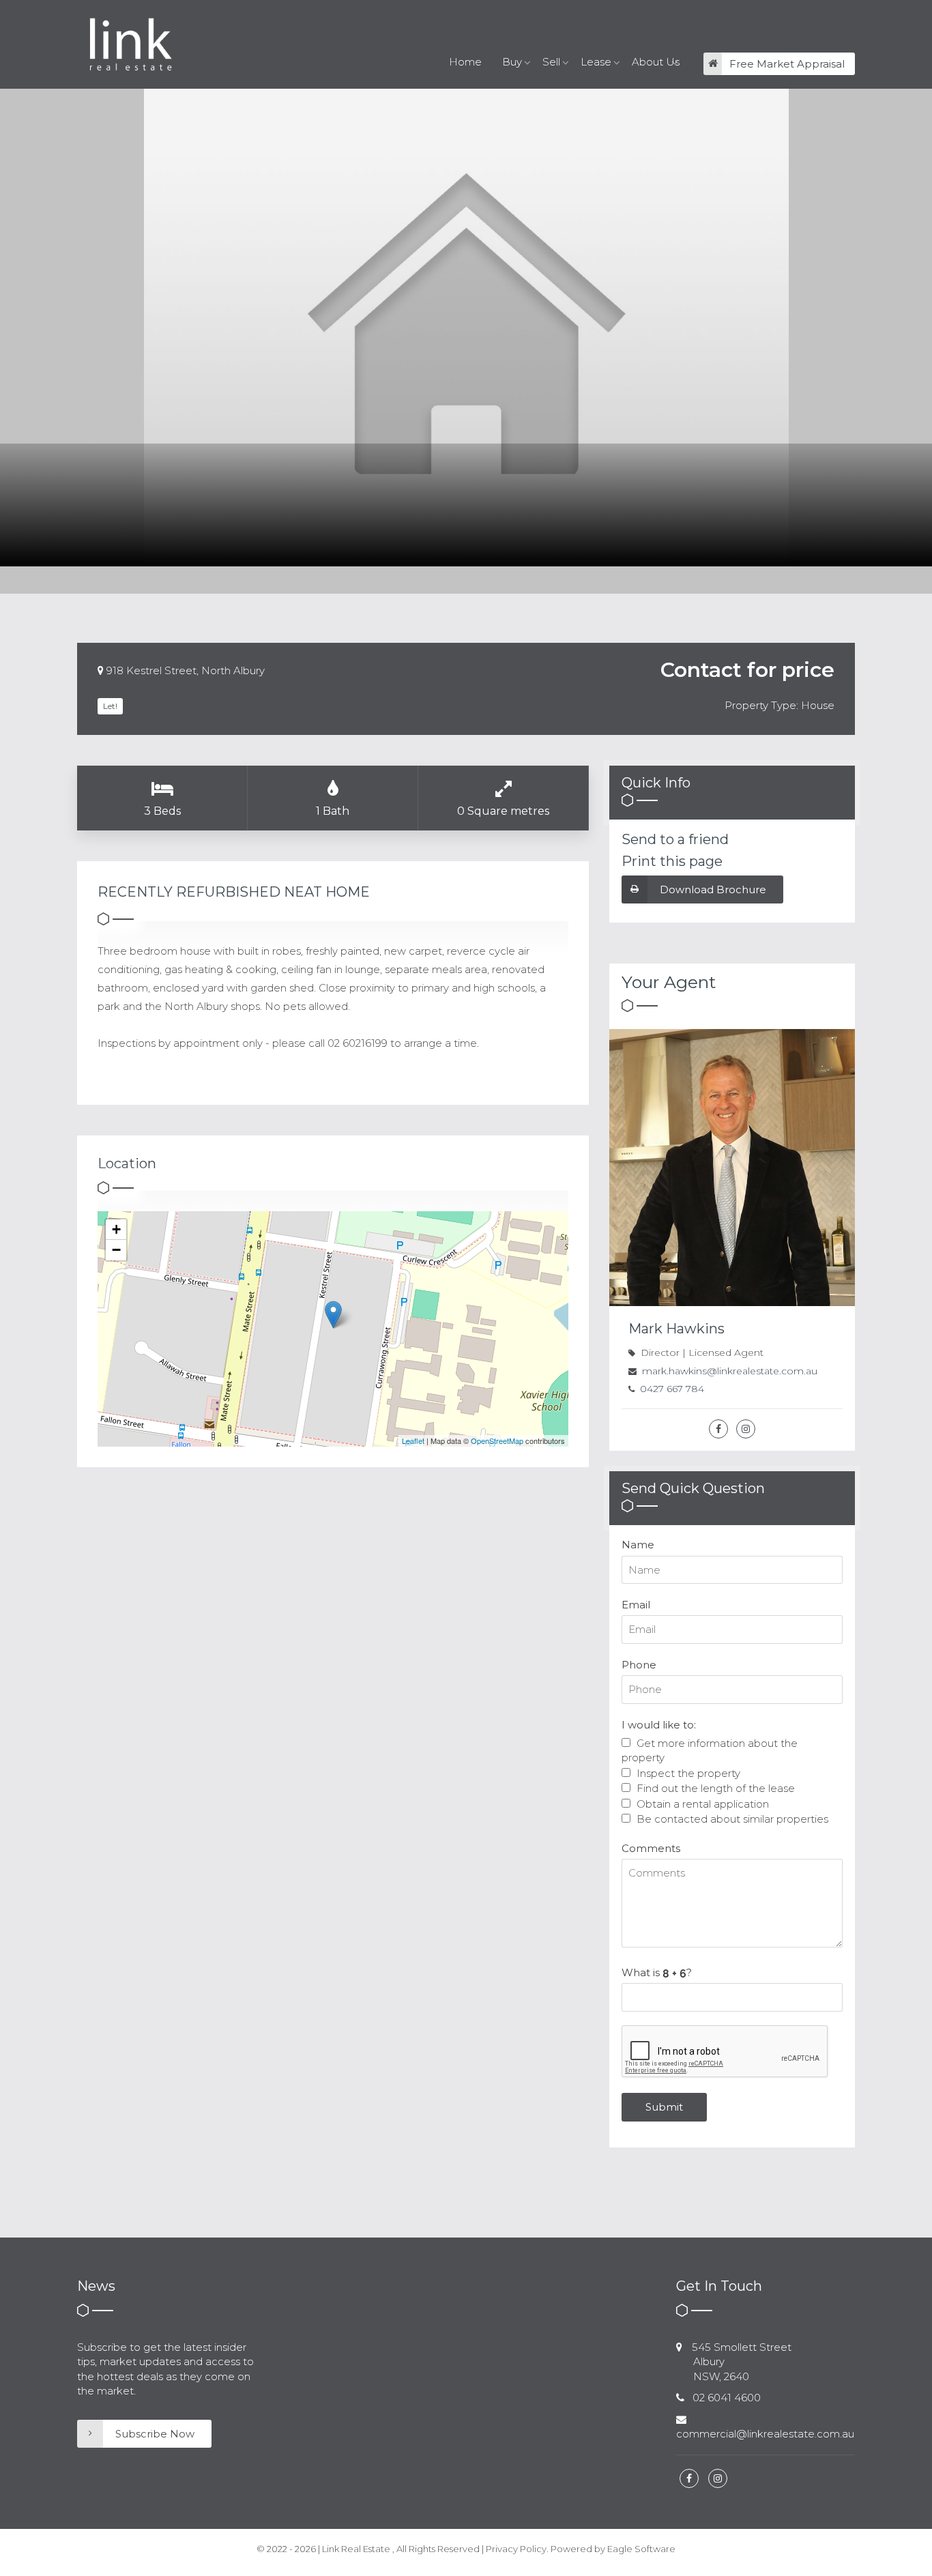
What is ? (657, 1972)
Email (636, 1605)
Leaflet (413, 1441)
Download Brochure (713, 889)
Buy (512, 62)
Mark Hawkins (676, 1329)
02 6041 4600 (727, 2398)
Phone (639, 1665)
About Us (656, 62)
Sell (551, 62)
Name (638, 1545)
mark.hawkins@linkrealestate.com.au (730, 1371)
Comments (651, 1848)
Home (465, 62)
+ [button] (116, 1229)
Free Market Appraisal (787, 64)
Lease (596, 62)
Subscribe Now (155, 2434)
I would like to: (659, 1725)
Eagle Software (641, 2549)
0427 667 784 (672, 1389)
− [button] (116, 1250)
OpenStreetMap (497, 1441)
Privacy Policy (516, 2549)
